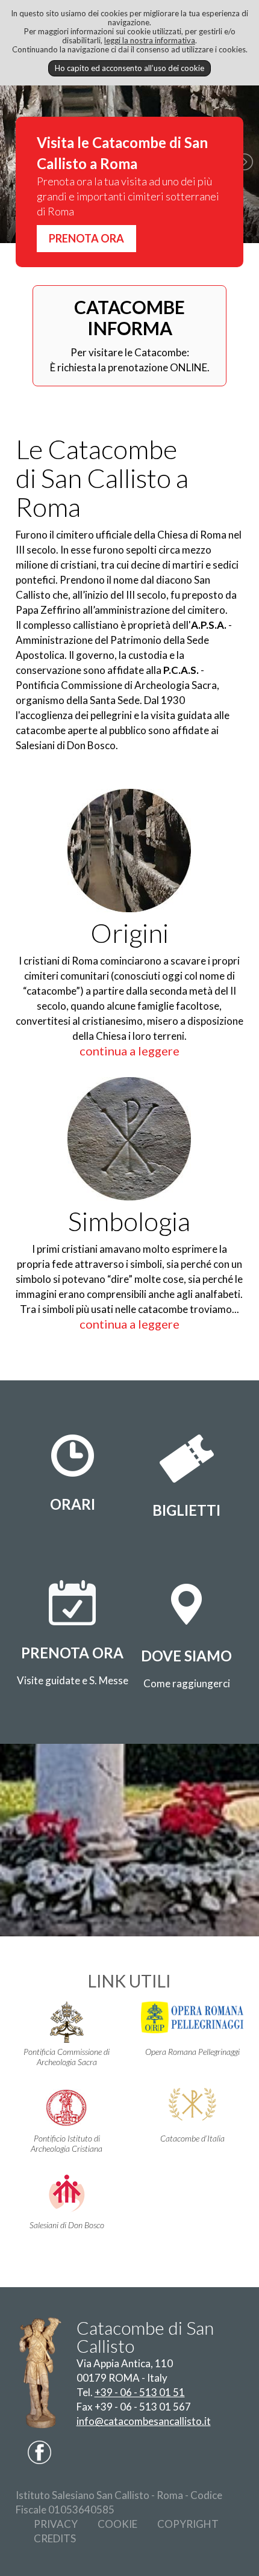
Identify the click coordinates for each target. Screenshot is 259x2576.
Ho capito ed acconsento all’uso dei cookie (129, 68)
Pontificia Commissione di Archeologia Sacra (67, 2057)
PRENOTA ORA (86, 238)
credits (55, 2538)
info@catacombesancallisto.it (144, 2421)
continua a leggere (129, 1051)
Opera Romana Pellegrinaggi (192, 2052)
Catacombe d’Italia (192, 2138)
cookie (117, 2524)
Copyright (188, 2524)
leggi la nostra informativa (150, 40)
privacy (56, 2524)
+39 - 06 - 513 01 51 (140, 2392)
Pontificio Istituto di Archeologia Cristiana (67, 2143)
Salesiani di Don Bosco (67, 2225)
